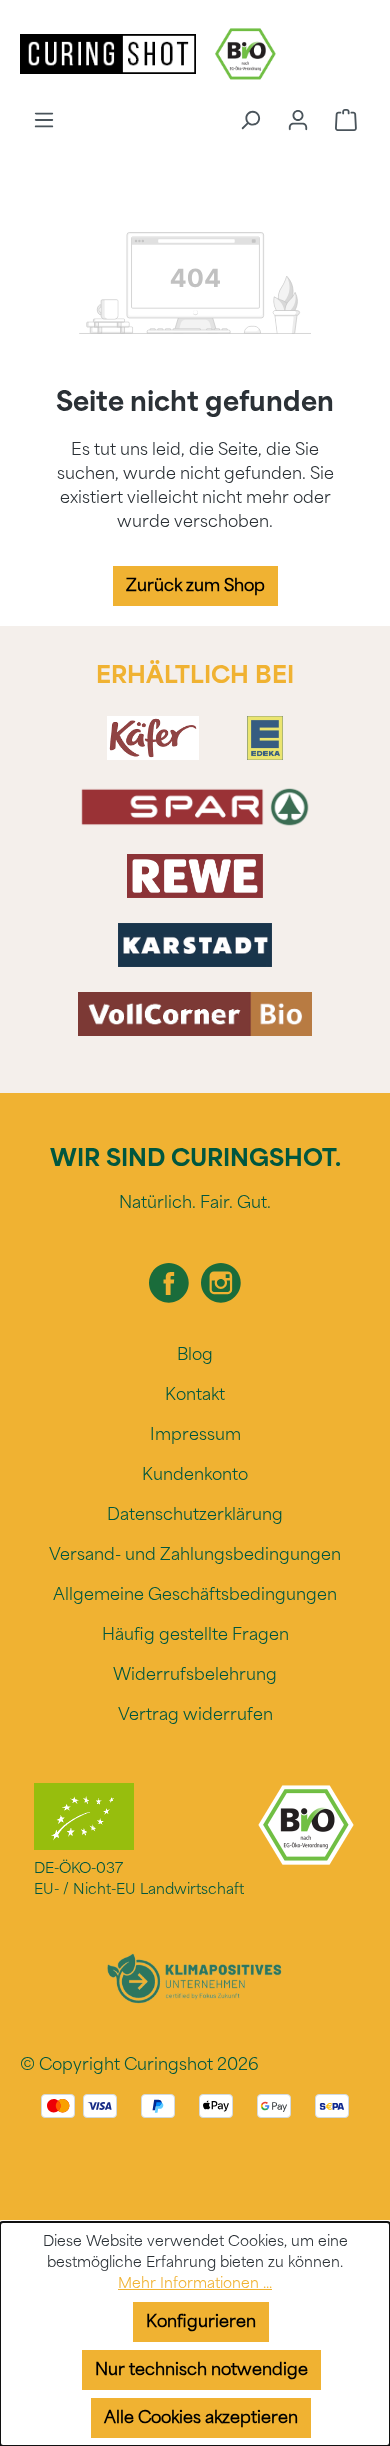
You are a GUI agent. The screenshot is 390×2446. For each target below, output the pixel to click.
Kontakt (195, 1394)
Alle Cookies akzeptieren (201, 2417)
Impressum (195, 1434)
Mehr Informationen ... (195, 2283)
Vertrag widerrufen (195, 1714)
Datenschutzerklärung (195, 1514)
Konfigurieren (201, 2321)
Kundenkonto (195, 1474)
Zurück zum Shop (195, 585)
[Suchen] (250, 120)
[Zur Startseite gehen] (110, 52)
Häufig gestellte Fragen (195, 1634)
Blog (195, 1354)
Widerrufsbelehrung (195, 1674)
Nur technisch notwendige (201, 2369)
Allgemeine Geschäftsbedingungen (195, 1594)
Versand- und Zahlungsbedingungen (195, 1554)
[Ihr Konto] (298, 120)
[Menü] (44, 120)
